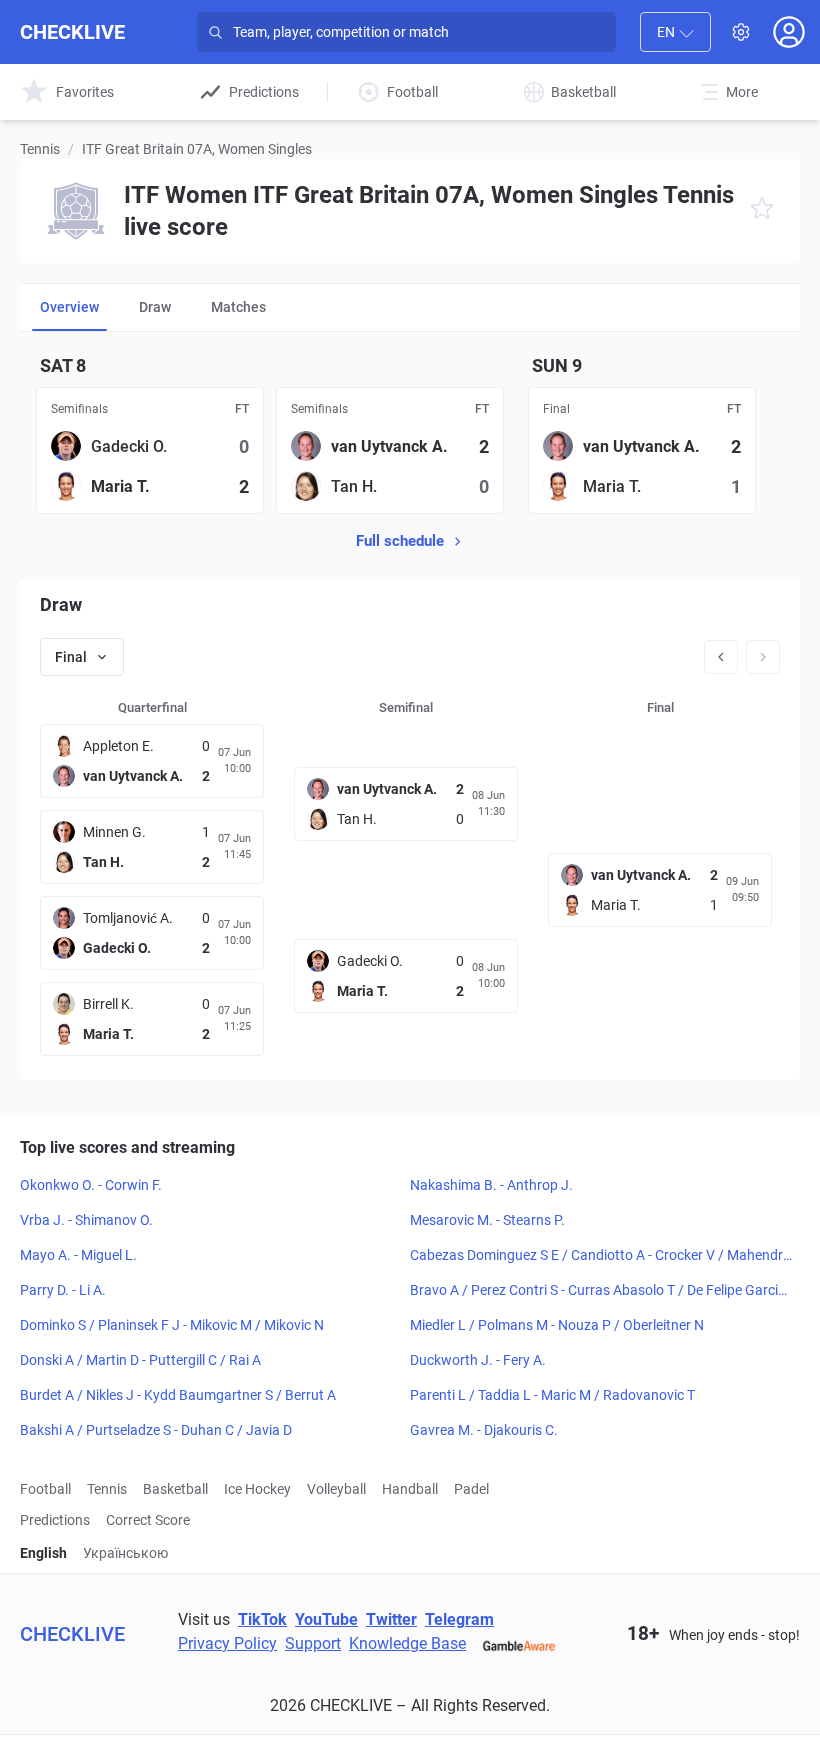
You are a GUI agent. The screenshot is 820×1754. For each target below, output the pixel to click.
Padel (471, 1489)
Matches (238, 307)
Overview (69, 307)
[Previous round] (721, 657)
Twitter (391, 1619)
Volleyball (336, 1489)
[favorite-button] (762, 211)
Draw (155, 307)
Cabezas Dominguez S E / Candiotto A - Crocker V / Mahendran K (600, 1256)
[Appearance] (741, 32)
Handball (410, 1489)
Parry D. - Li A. (63, 1290)
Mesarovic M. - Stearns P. (487, 1220)
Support (313, 1643)
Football (45, 1489)
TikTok (262, 1619)
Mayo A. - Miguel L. (78, 1255)
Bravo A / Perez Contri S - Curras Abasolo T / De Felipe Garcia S (598, 1291)
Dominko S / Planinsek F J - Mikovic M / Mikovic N (172, 1325)
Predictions (55, 1520)
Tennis (40, 149)
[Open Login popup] (789, 32)
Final (71, 657)
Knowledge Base (407, 1643)
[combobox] (675, 32)
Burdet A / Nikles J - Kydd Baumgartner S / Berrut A (178, 1395)
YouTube (326, 1619)
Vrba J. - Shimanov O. (86, 1220)
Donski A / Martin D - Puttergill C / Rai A (140, 1360)
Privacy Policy (227, 1643)
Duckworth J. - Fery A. (478, 1360)
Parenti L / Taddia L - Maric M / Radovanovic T (552, 1395)
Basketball (175, 1489)
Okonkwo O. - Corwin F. (91, 1185)
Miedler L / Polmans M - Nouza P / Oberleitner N (557, 1325)
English (43, 1553)
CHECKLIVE (72, 32)
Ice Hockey (257, 1489)
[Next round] (763, 657)
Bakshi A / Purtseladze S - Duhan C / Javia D (156, 1430)
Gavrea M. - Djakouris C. (484, 1430)
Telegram (459, 1619)
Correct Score (148, 1520)
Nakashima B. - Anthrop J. (491, 1185)
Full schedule (400, 541)
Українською (125, 1553)
